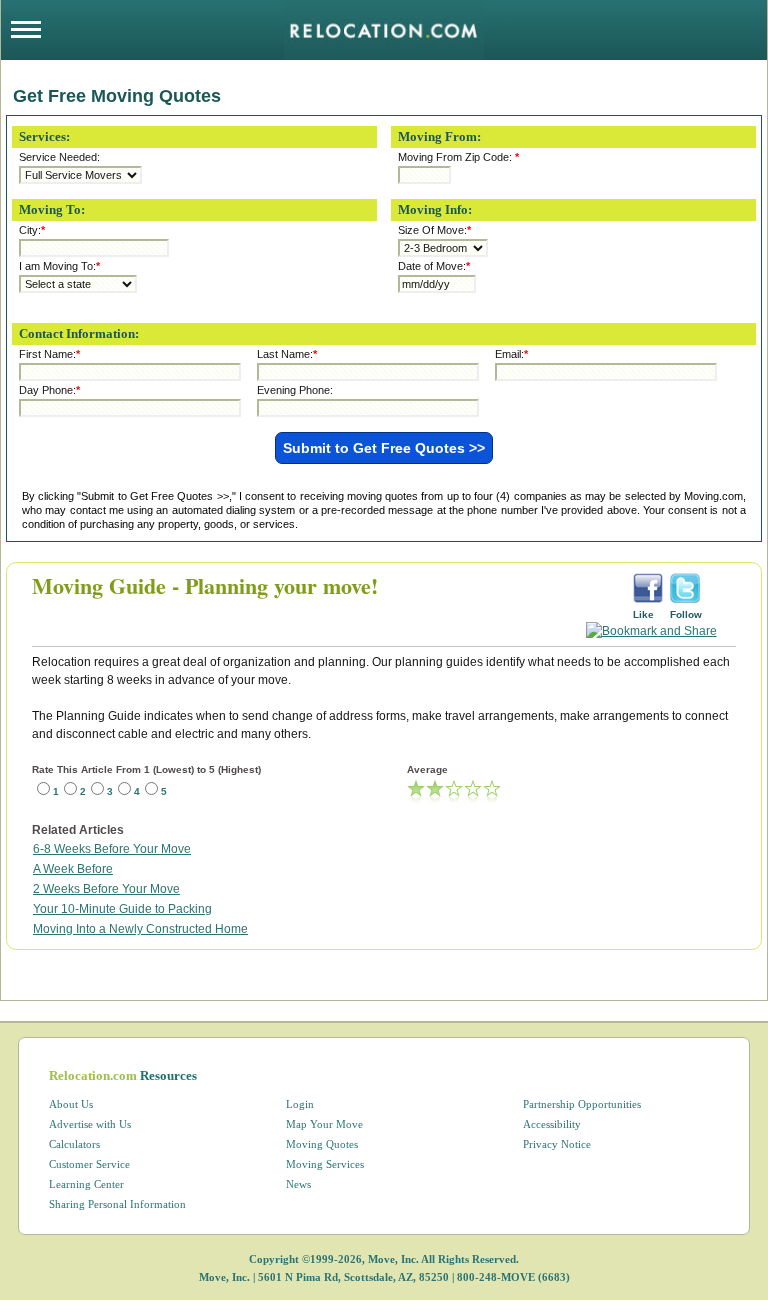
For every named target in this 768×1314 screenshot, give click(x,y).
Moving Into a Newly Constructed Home (140, 929)
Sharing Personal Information (117, 1204)
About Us (71, 1104)
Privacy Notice (557, 1144)
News (298, 1184)
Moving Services (325, 1164)
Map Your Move (324, 1124)
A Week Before (73, 869)
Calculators (74, 1144)
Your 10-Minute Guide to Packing (122, 909)
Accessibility (552, 1124)
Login (300, 1104)
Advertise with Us (90, 1124)
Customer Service (89, 1164)
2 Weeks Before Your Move (106, 889)
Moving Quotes (322, 1144)
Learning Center (86, 1184)
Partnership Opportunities (582, 1104)
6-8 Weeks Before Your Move (112, 849)
